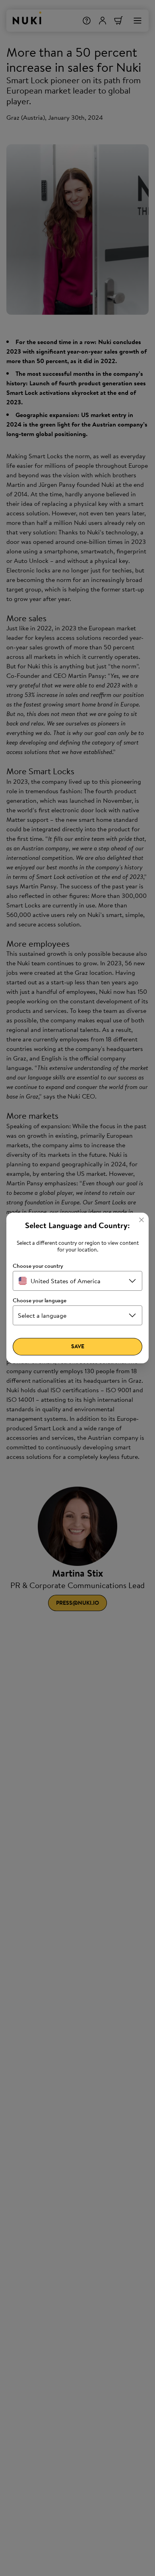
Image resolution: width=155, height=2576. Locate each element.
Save (78, 1346)
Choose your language (40, 1300)
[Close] (141, 1220)
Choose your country (38, 1266)
